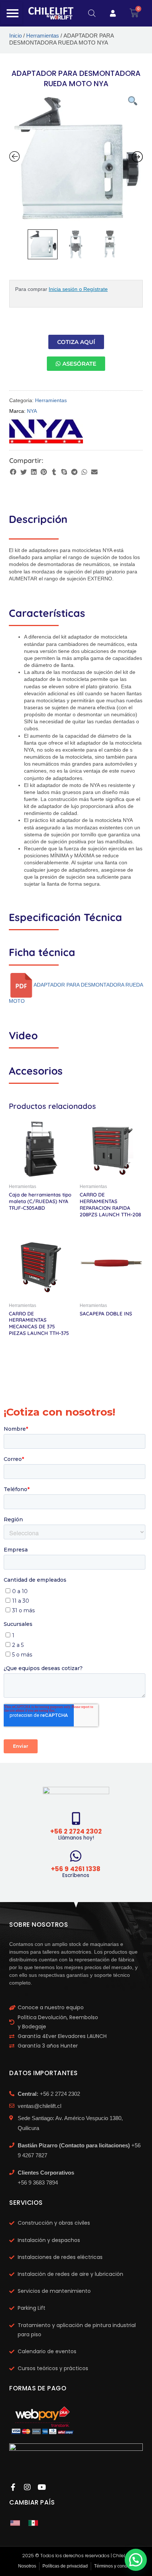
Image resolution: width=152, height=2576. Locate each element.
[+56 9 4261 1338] (76, 1856)
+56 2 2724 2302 (76, 1831)
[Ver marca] (46, 431)
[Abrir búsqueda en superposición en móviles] (92, 13)
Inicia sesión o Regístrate (78, 289)
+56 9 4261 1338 (76, 1869)
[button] (13, 472)
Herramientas (43, 36)
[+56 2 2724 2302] (76, 1818)
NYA (32, 411)
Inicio (15, 36)
